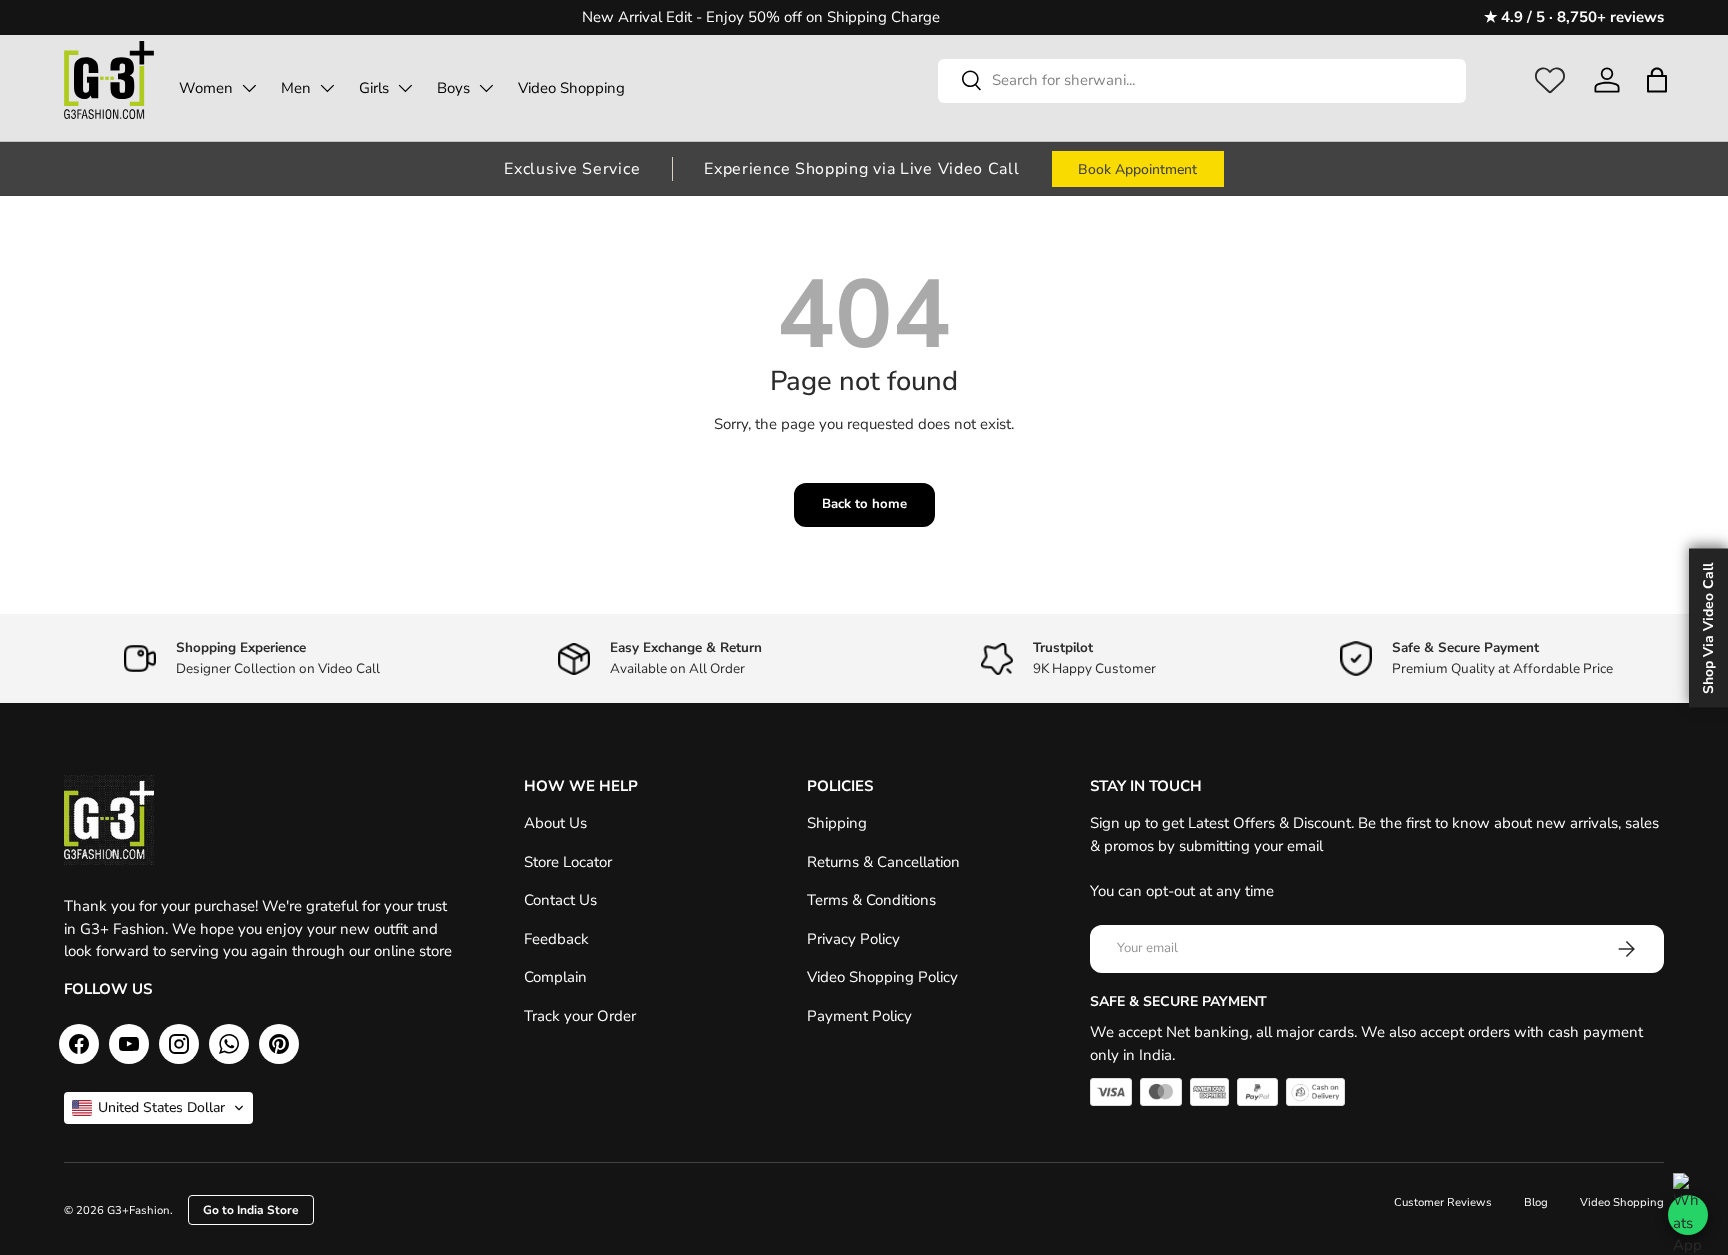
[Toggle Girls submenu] (405, 88)
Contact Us (560, 900)
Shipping (837, 823)
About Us (555, 823)
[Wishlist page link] (1550, 80)
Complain (555, 977)
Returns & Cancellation (883, 862)
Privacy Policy (853, 939)
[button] (1656, 80)
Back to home (864, 504)
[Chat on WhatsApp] (1688, 1215)
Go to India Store (251, 1210)
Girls (374, 88)
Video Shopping (571, 88)
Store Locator (568, 862)
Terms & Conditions (871, 900)
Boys (453, 88)
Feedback (556, 939)
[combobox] (1202, 80)
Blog (1536, 1202)
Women (206, 88)
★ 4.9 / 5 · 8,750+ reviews (1574, 17)
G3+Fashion (138, 1210)
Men (296, 88)
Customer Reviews (1443, 1202)
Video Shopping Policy (882, 977)
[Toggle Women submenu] (249, 88)
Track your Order (580, 1016)
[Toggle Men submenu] (327, 88)
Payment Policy (859, 1016)
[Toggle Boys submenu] (486, 88)
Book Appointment (1137, 169)
